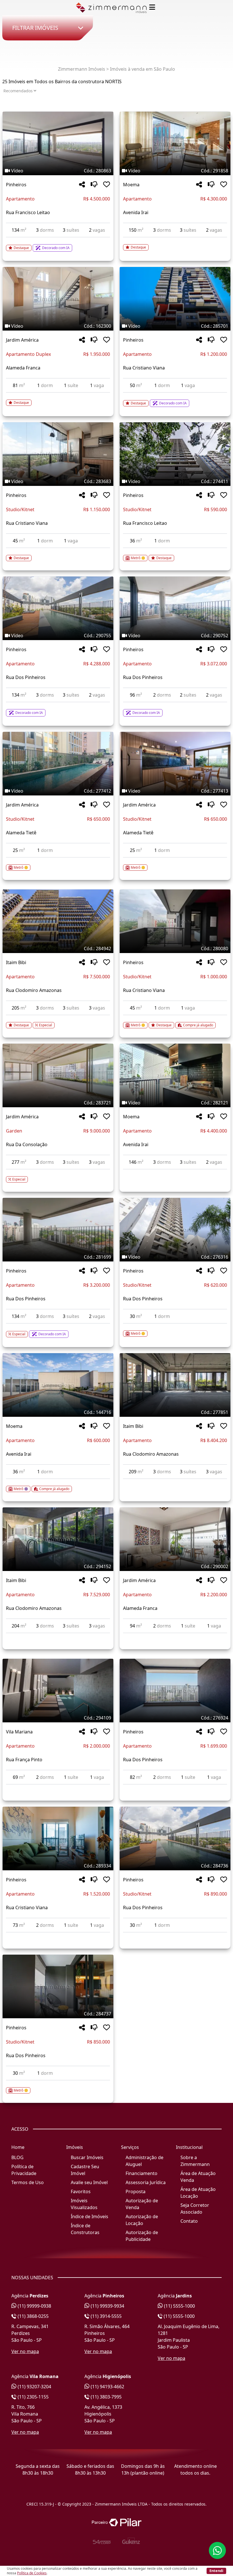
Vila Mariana (19, 1732)
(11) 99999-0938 (34, 2306)
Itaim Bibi (16, 962)
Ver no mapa (25, 2351)
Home (18, 2147)
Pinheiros (16, 185)
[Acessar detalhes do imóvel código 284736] (175, 1936)
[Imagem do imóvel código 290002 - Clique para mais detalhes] (175, 1539)
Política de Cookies (32, 2573)
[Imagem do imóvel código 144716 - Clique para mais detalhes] (58, 1385)
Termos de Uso (28, 2182)
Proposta (136, 2191)
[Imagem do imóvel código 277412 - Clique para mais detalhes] (58, 764)
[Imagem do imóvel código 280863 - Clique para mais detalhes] (58, 143)
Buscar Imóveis (87, 2157)
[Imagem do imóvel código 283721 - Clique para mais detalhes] (58, 1075)
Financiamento (142, 2173)
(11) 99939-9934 (107, 2306)
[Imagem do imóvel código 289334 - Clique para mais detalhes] (58, 1838)
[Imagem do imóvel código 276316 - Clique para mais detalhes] (175, 1230)
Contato (189, 2221)
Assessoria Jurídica (146, 2182)
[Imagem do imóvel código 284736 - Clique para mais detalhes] (175, 1838)
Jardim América (22, 340)
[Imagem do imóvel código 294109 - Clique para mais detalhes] (58, 1691)
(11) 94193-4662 (107, 2387)
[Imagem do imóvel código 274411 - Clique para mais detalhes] (175, 454)
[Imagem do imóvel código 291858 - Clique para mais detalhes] (175, 143)
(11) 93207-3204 (34, 2387)
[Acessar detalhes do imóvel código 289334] (58, 1936)
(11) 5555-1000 (179, 2306)
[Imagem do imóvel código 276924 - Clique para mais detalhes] (175, 1691)
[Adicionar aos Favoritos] (107, 185)
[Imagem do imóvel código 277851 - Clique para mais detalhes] (175, 1385)
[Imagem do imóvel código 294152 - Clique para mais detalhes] (58, 1539)
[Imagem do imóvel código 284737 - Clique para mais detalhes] (58, 1986)
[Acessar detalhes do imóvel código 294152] (58, 1637)
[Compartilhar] (82, 185)
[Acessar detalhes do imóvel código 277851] (175, 1482)
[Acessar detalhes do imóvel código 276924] (175, 1788)
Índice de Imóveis (90, 2216)
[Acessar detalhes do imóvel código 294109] (58, 1788)
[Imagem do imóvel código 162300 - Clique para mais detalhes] (58, 299)
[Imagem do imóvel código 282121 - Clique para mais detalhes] (175, 1075)
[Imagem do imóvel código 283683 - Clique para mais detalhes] (58, 454)
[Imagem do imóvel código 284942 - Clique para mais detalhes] (58, 921)
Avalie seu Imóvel (89, 2182)
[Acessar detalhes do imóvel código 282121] (175, 1173)
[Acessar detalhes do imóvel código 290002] (175, 1637)
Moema (131, 185)
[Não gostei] (94, 185)
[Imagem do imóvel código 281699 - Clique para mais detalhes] (58, 1230)
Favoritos (81, 2191)
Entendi (216, 2571)
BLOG (17, 2157)
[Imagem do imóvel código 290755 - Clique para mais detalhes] (58, 608)
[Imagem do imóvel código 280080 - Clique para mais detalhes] (175, 921)
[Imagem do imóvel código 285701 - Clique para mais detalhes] (175, 299)
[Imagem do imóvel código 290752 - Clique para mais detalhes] (175, 608)
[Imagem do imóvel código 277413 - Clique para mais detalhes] (175, 764)
